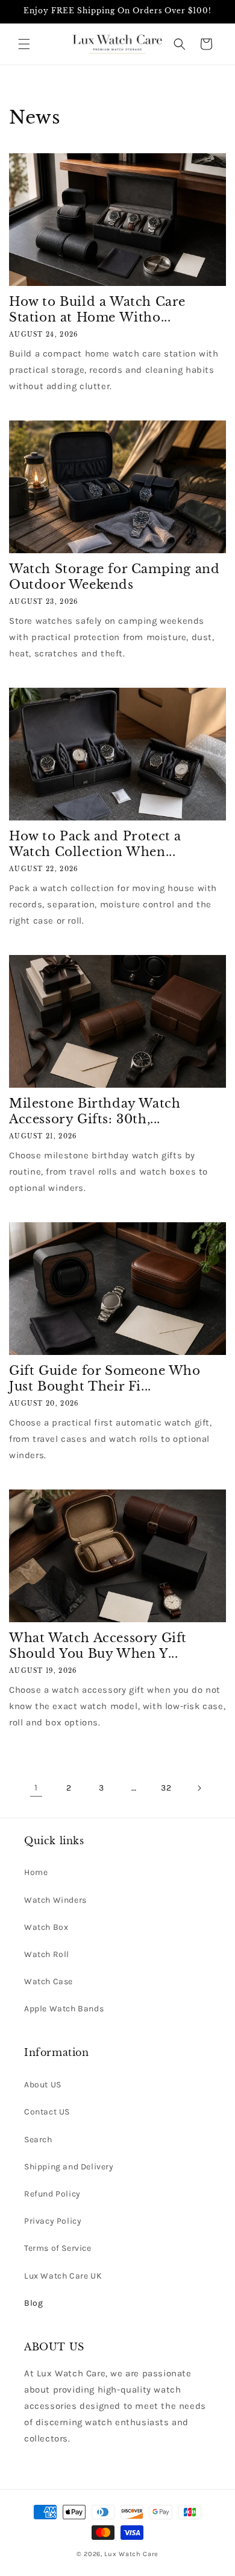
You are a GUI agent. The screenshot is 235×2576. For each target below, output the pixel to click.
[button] (24, 44)
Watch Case (49, 1981)
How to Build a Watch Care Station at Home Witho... (97, 309)
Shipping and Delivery (69, 2167)
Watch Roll (47, 1954)
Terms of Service (58, 2248)
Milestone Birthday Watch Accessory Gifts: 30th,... (95, 1111)
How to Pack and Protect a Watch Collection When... (95, 844)
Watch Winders (55, 1900)
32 (166, 1788)
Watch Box (46, 1927)
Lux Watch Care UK (63, 2276)
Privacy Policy (53, 2221)
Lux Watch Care (131, 2554)
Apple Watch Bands (64, 2009)
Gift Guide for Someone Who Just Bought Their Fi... (105, 1378)
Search (38, 2140)
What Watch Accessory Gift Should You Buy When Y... (98, 1646)
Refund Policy (52, 2194)
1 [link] (36, 1788)
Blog (33, 2303)
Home (36, 1872)
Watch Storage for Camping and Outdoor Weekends (114, 577)
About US (43, 2085)
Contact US (47, 2112)
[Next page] (199, 1788)
